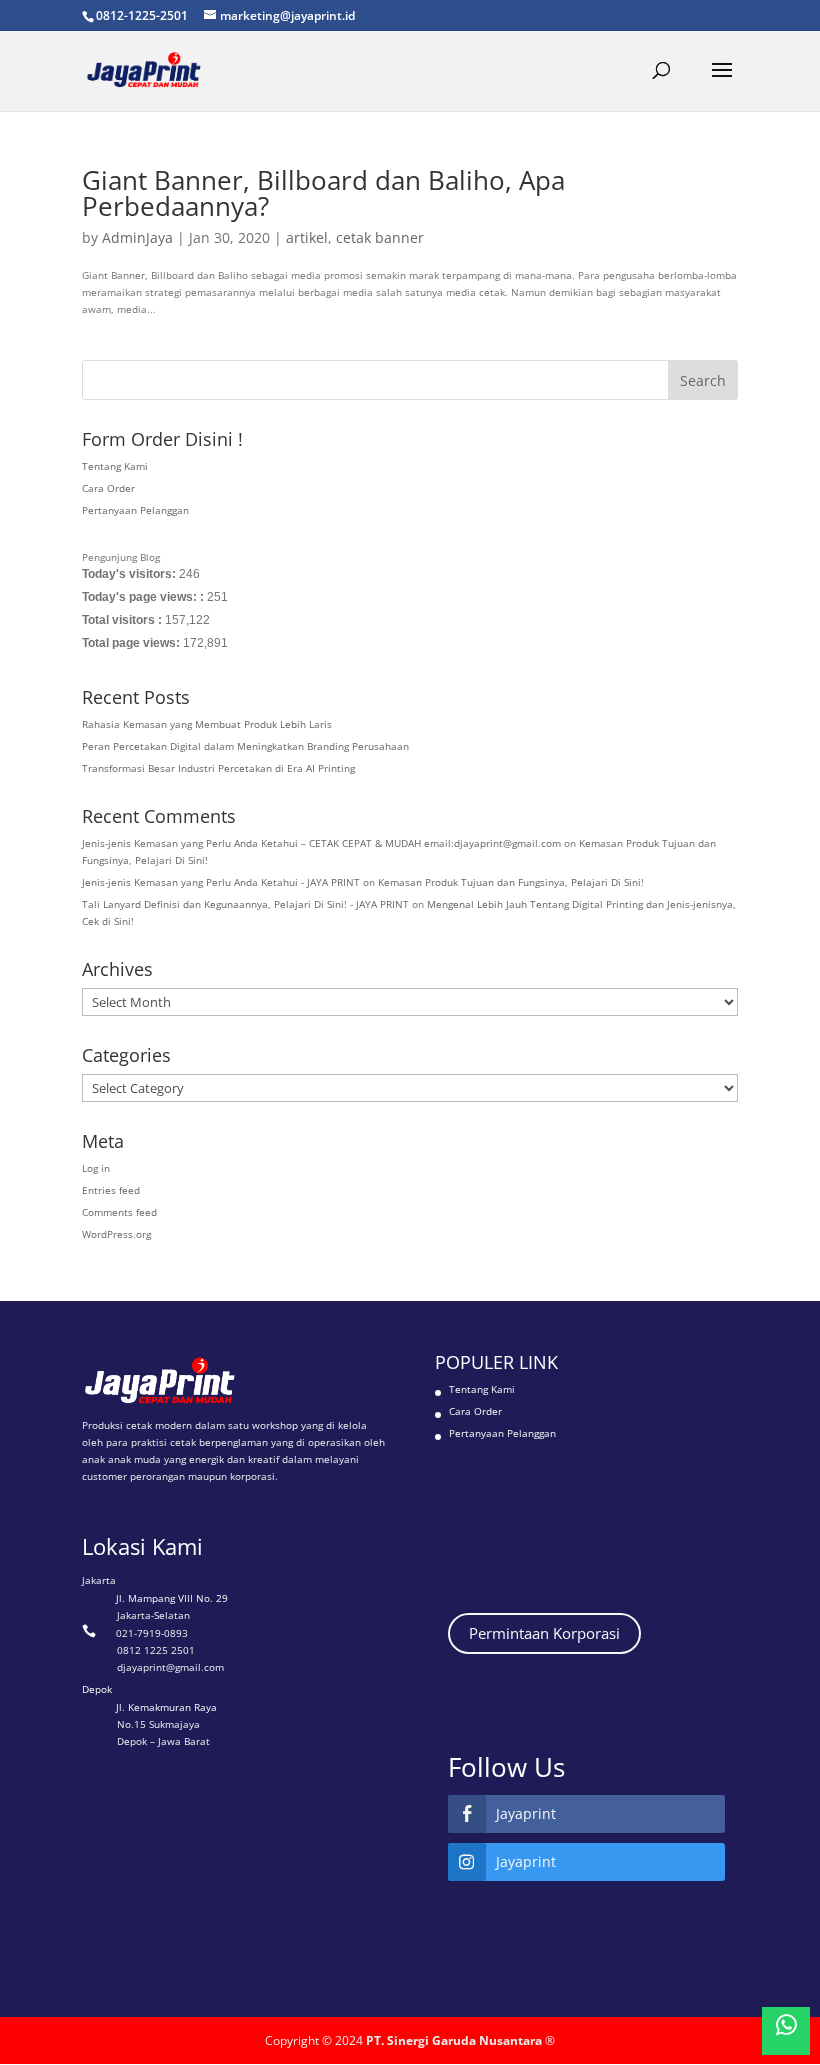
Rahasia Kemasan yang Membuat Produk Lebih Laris (207, 724)
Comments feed (119, 1212)
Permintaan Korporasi (544, 1633)
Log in (96, 1168)
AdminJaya (137, 237)
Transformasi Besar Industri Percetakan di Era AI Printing (218, 768)
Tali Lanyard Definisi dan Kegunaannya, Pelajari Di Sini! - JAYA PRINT (245, 904)
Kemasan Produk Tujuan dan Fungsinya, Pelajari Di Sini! (511, 882)
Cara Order (108, 488)
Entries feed (111, 1190)
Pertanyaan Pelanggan (135, 510)
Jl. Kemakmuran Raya (166, 1707)
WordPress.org (116, 1234)
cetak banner (380, 237)
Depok (97, 1689)
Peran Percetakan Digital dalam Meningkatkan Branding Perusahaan (245, 746)
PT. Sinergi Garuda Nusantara (454, 2040)
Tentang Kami (115, 466)
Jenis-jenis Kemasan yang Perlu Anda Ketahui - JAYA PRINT (221, 882)
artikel (307, 237)
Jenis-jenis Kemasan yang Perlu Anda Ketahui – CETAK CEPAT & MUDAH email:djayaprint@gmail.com (321, 843)
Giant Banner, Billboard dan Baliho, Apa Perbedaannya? (323, 193)
